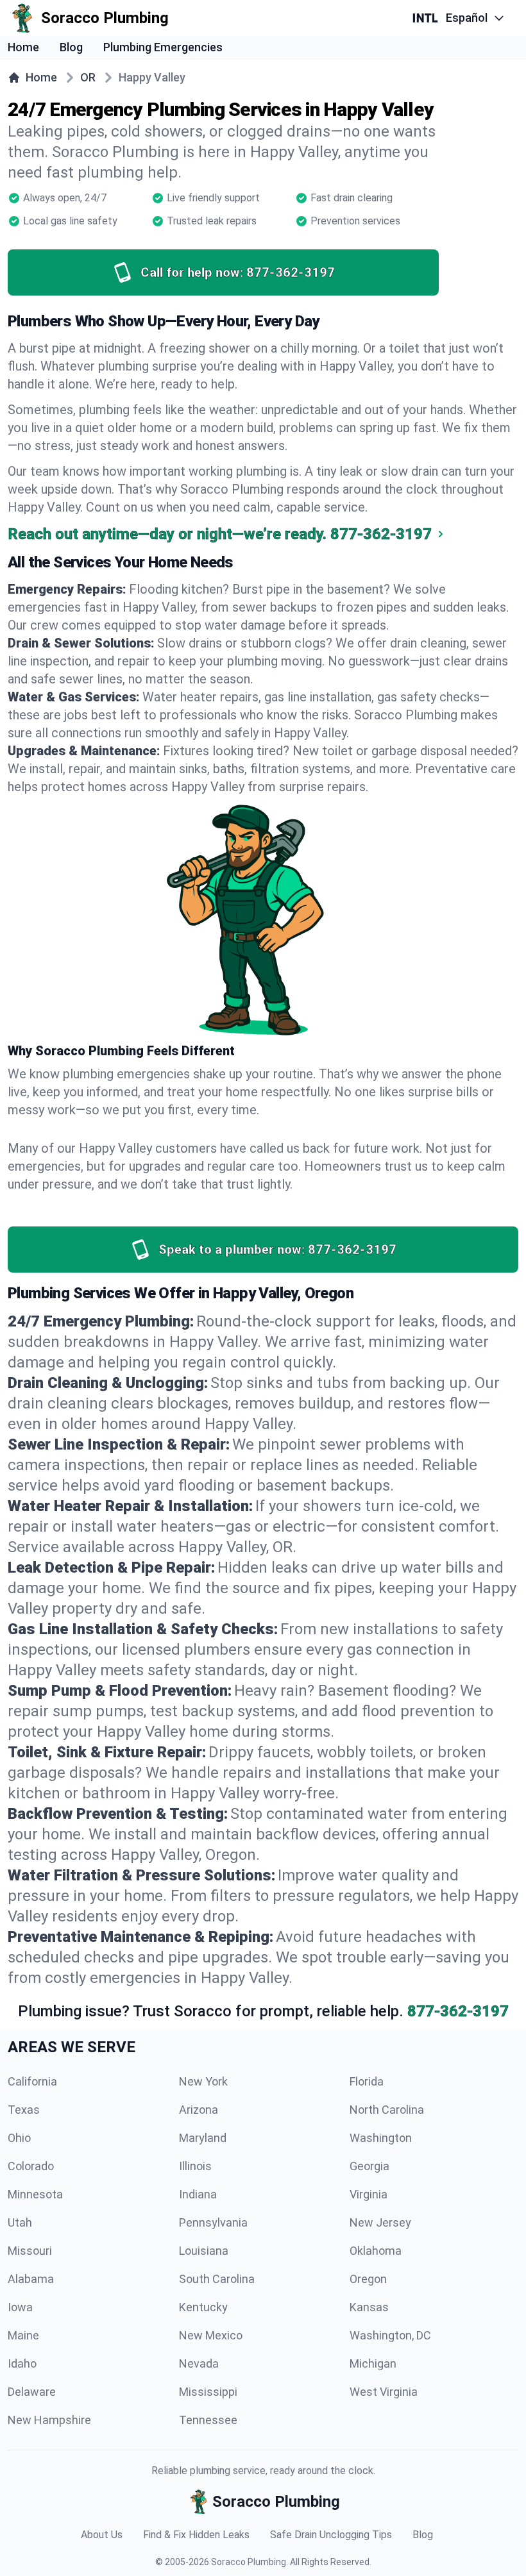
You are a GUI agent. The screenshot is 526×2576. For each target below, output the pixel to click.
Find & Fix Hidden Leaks (196, 2535)
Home (23, 47)
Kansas (369, 2307)
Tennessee (208, 2420)
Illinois (195, 2166)
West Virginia (384, 2392)
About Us (102, 2535)
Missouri (30, 2251)
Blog (71, 47)
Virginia (369, 2194)
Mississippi (208, 2392)
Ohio (19, 2138)
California (32, 2081)
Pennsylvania (213, 2222)
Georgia (369, 2166)
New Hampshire (49, 2420)
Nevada (199, 2363)
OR (88, 77)
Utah (20, 2222)
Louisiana (204, 2251)
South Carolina (217, 2279)
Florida (367, 2081)
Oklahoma (376, 2251)
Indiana (198, 2194)
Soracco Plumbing (249, 2562)
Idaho (22, 2363)
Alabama (31, 2279)
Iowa (20, 2307)
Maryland (203, 2138)
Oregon (368, 2279)
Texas (24, 2110)
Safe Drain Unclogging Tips (331, 2535)
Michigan (373, 2363)
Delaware (32, 2392)
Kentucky (203, 2307)
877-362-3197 (458, 2011)
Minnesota (35, 2194)
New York (203, 2081)
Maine (23, 2335)
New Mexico (211, 2335)
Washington (381, 2138)
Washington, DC (390, 2335)
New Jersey (380, 2222)
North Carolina (387, 2110)
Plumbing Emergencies (163, 47)
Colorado (31, 2166)
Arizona (199, 2110)
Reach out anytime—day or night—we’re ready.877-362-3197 (220, 534)
